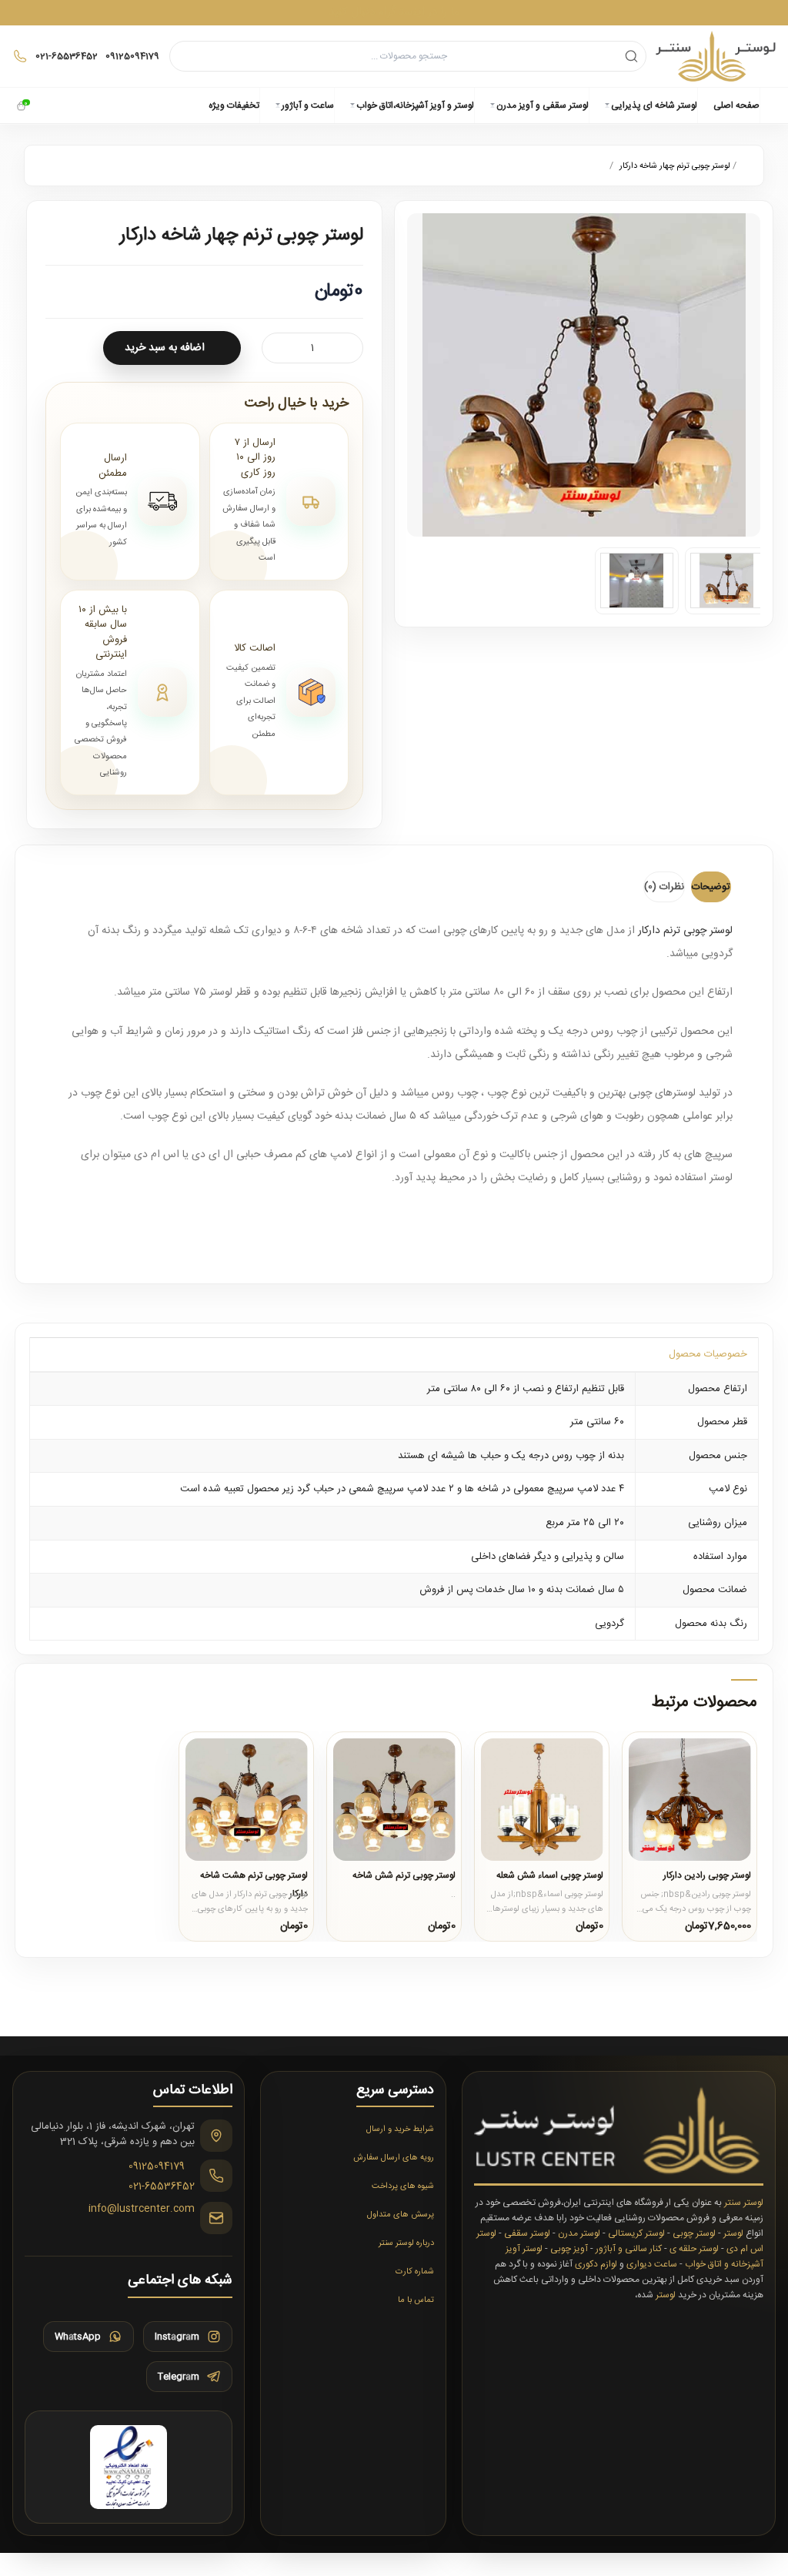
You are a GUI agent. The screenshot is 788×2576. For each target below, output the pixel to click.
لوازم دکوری (596, 2264)
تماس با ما (416, 2300)
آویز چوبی (569, 2249)
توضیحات (711, 887)
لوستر (733, 2233)
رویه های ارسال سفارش (394, 2158)
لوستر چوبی (694, 2233)
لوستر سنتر (744, 2203)
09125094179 (157, 2167)
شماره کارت (415, 2272)
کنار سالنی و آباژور (629, 2249)
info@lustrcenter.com (142, 2210)
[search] (631, 56)
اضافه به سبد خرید (165, 348)
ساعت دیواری (652, 2264)
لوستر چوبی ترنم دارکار (685, 931)
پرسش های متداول (401, 2215)
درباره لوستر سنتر (406, 2243)
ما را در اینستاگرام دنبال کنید (394, 12)
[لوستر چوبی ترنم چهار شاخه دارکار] (727, 581)
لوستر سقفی (527, 2233)
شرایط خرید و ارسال (400, 2129)
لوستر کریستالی (636, 2233)
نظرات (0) (664, 887)
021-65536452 (162, 2187)
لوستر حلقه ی (694, 2249)
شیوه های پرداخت (403, 2186)
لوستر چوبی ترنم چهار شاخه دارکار (675, 166)
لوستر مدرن (579, 2233)
